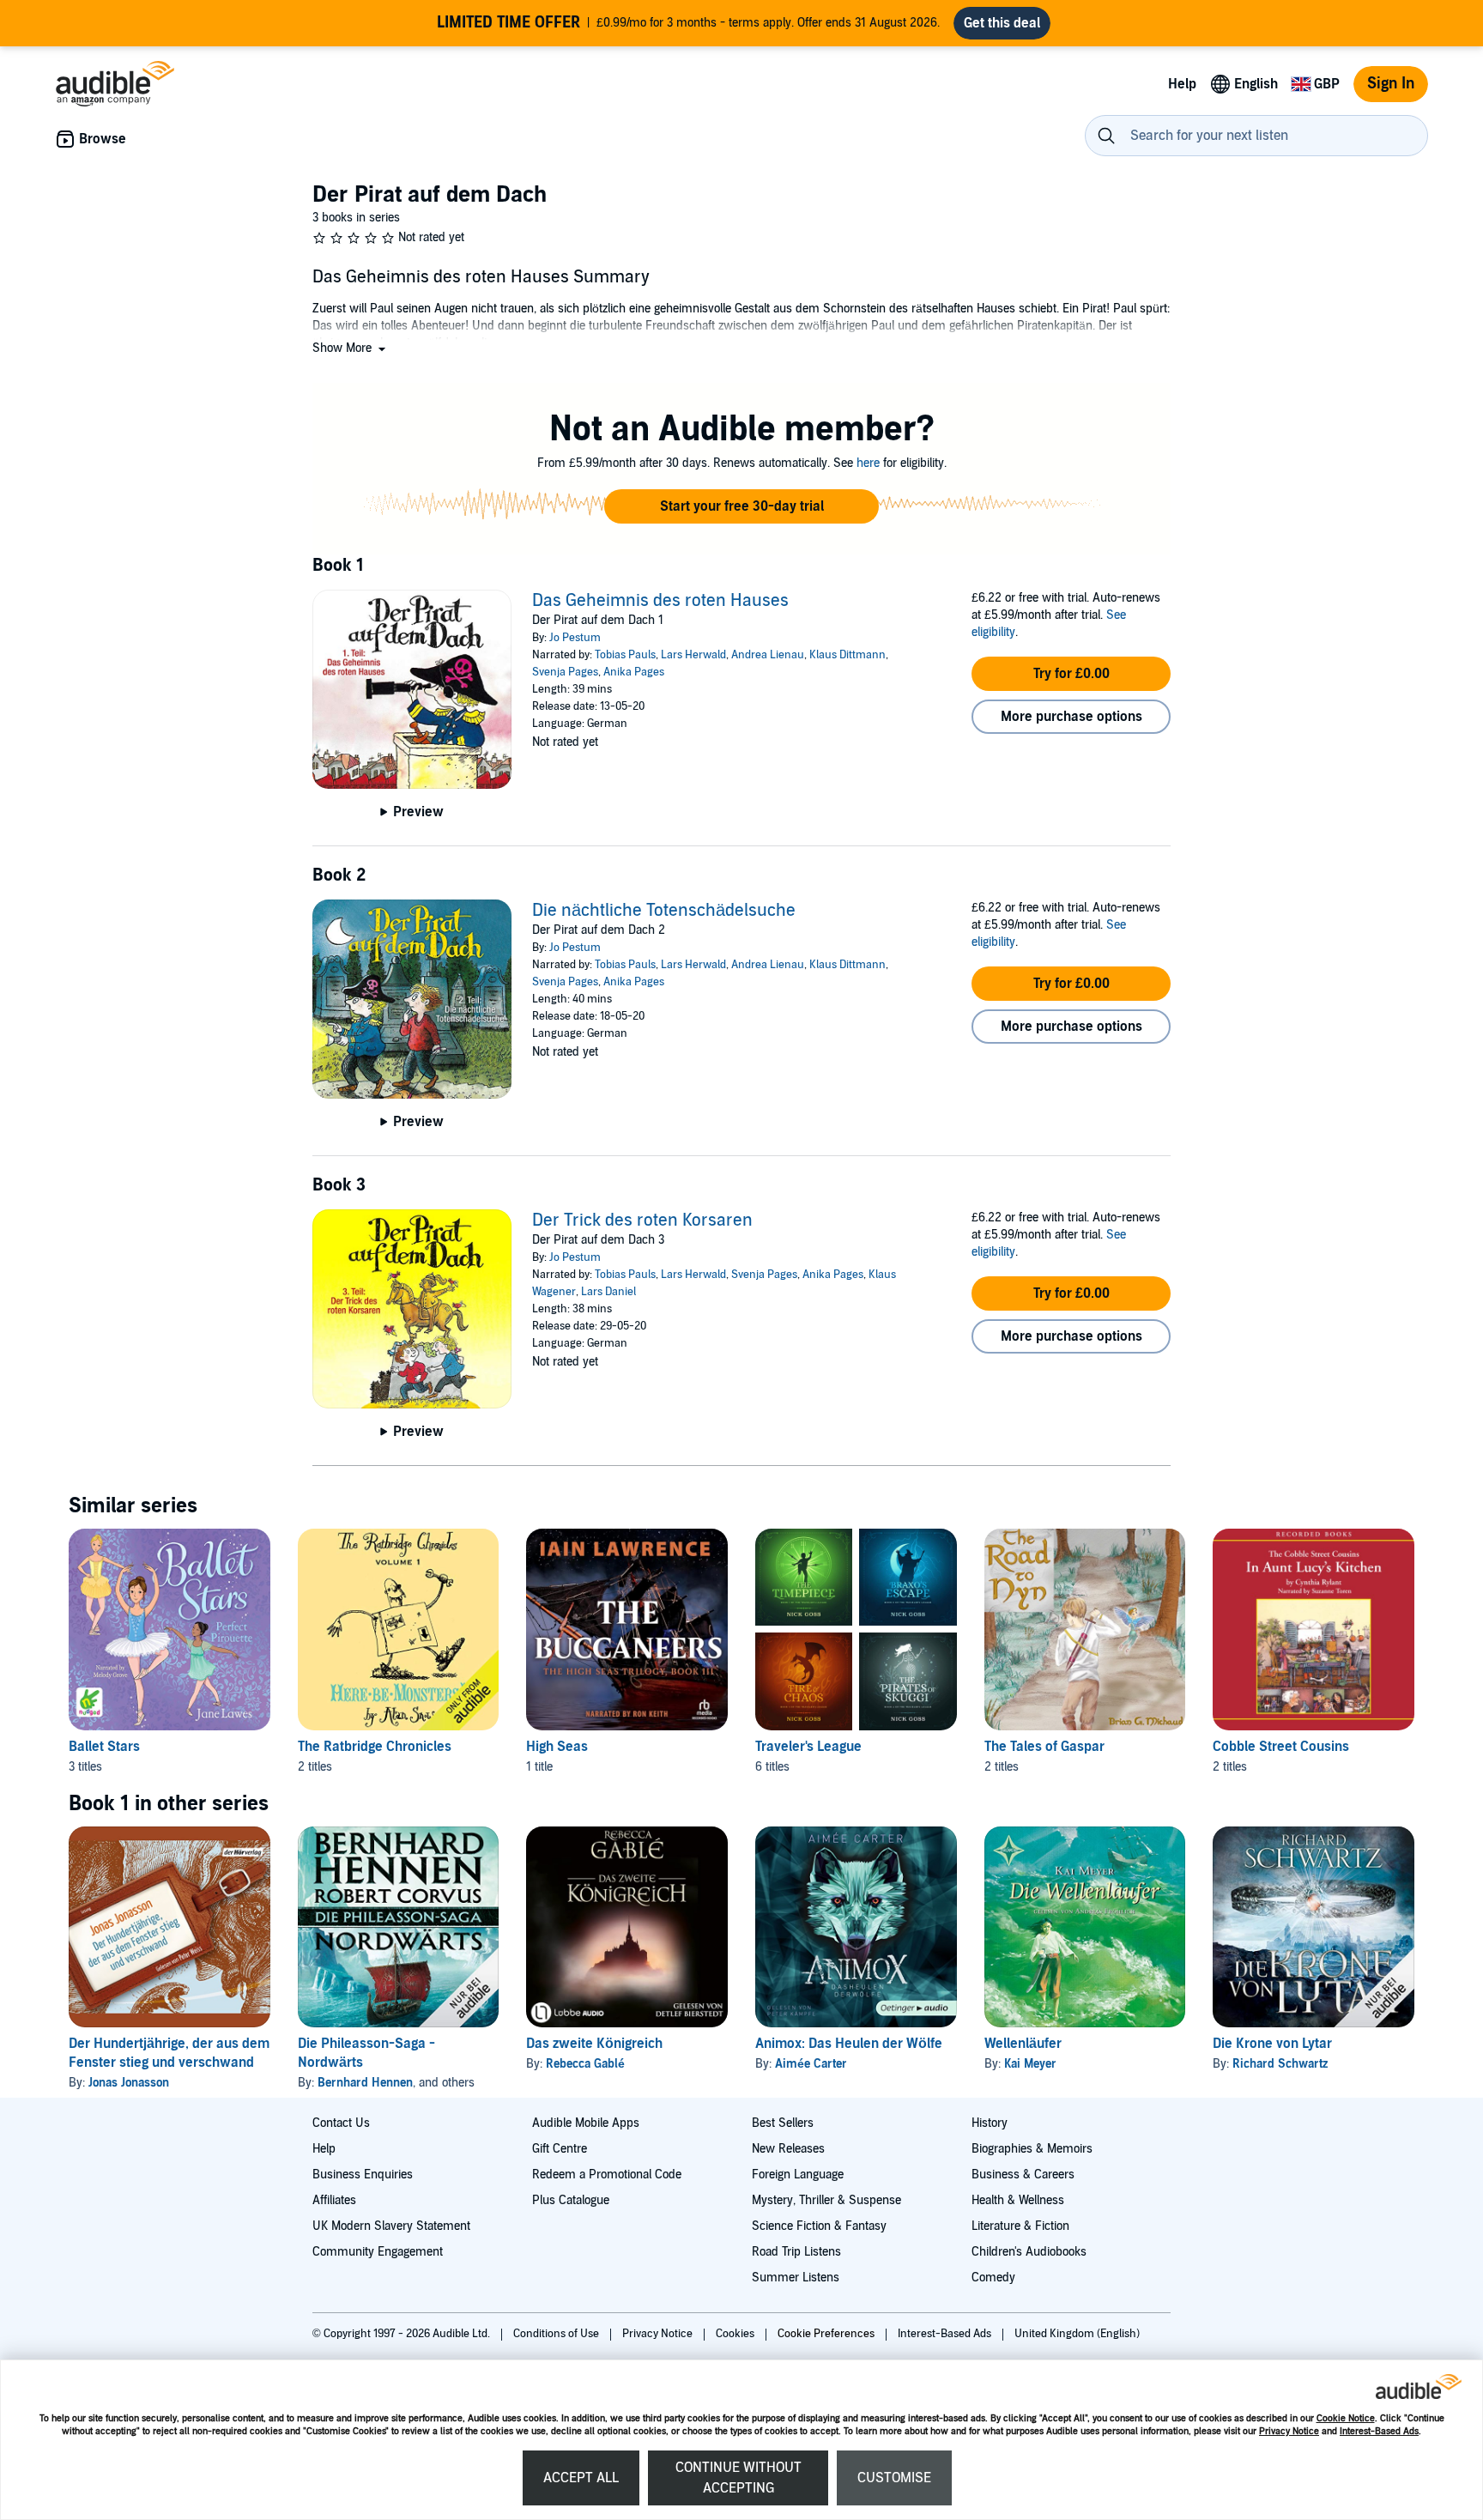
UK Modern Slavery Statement (391, 2226)
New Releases (788, 2149)
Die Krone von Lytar (1272, 2044)
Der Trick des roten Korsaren (642, 1221)
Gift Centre (560, 2149)
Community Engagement (378, 2252)
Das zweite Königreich (594, 2044)
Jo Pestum (575, 638)
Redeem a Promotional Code (607, 2175)
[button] (351, 348)
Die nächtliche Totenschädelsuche (664, 911)
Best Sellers (783, 2123)
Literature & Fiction (1020, 2226)
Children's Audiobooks (1029, 2252)
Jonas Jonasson (129, 2083)
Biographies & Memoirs (1032, 2149)
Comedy (993, 2278)
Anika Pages (634, 672)
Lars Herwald (693, 655)
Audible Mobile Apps (586, 2123)
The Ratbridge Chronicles (375, 1747)
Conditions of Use (557, 2334)
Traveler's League (808, 1747)
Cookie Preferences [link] (826, 2334)
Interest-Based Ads (1379, 2431)
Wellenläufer (1023, 2044)
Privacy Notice (1289, 2431)
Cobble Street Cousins (1281, 1747)
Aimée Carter (811, 2064)
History (990, 2123)
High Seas (557, 1747)
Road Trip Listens (796, 2252)
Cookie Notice (1346, 2418)
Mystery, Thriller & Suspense (826, 2200)
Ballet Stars (104, 1747)
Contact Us (341, 2123)
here (868, 463)
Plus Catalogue (571, 2200)
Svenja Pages (565, 672)
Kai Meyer (1030, 2064)
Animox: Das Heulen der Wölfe (849, 2044)
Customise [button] (894, 2478)
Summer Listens (796, 2278)
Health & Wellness (1018, 2200)
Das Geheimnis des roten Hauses (660, 601)
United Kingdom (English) (1077, 2334)
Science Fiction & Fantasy (819, 2226)
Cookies (736, 2334)
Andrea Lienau (768, 655)
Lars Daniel (608, 1292)
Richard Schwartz (1280, 2064)
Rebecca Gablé (585, 2064)
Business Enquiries (363, 2175)
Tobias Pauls (625, 655)
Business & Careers (1023, 2175)
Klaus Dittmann (847, 655)
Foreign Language (798, 2175)
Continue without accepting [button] (738, 2478)
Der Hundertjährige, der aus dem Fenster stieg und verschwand (169, 2053)
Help (324, 2149)
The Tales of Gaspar (1044, 1747)
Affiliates (334, 2200)
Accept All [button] (581, 2478)
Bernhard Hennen (365, 2083)
